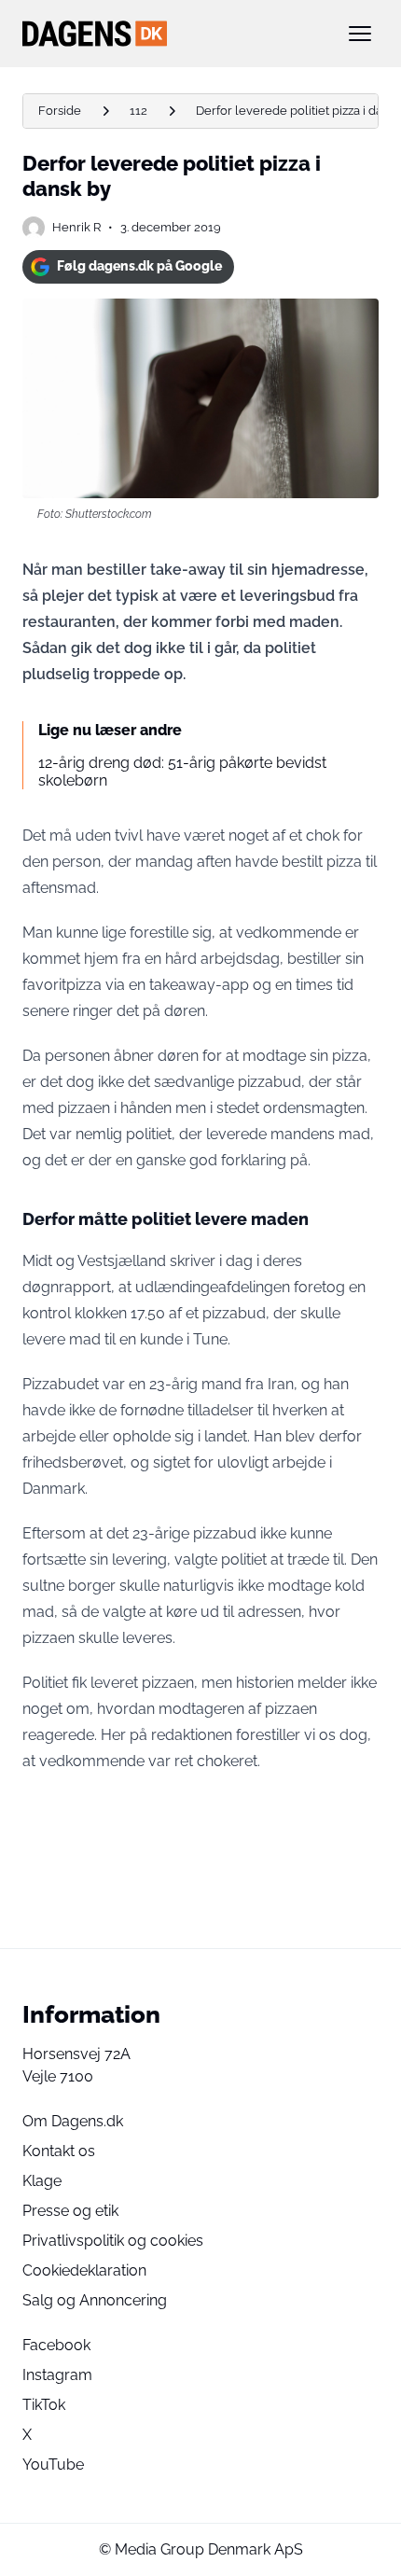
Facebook (56, 2345)
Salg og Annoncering (95, 2300)
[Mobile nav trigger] (360, 34)
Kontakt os (59, 2151)
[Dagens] (171, 34)
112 (138, 111)
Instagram (57, 2375)
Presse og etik (70, 2211)
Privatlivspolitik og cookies (113, 2241)
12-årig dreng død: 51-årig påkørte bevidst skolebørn (182, 772)
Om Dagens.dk (73, 2121)
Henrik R (76, 227)
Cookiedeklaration (84, 2270)
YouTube (53, 2465)
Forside (60, 111)
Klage (42, 2181)
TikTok (44, 2405)
